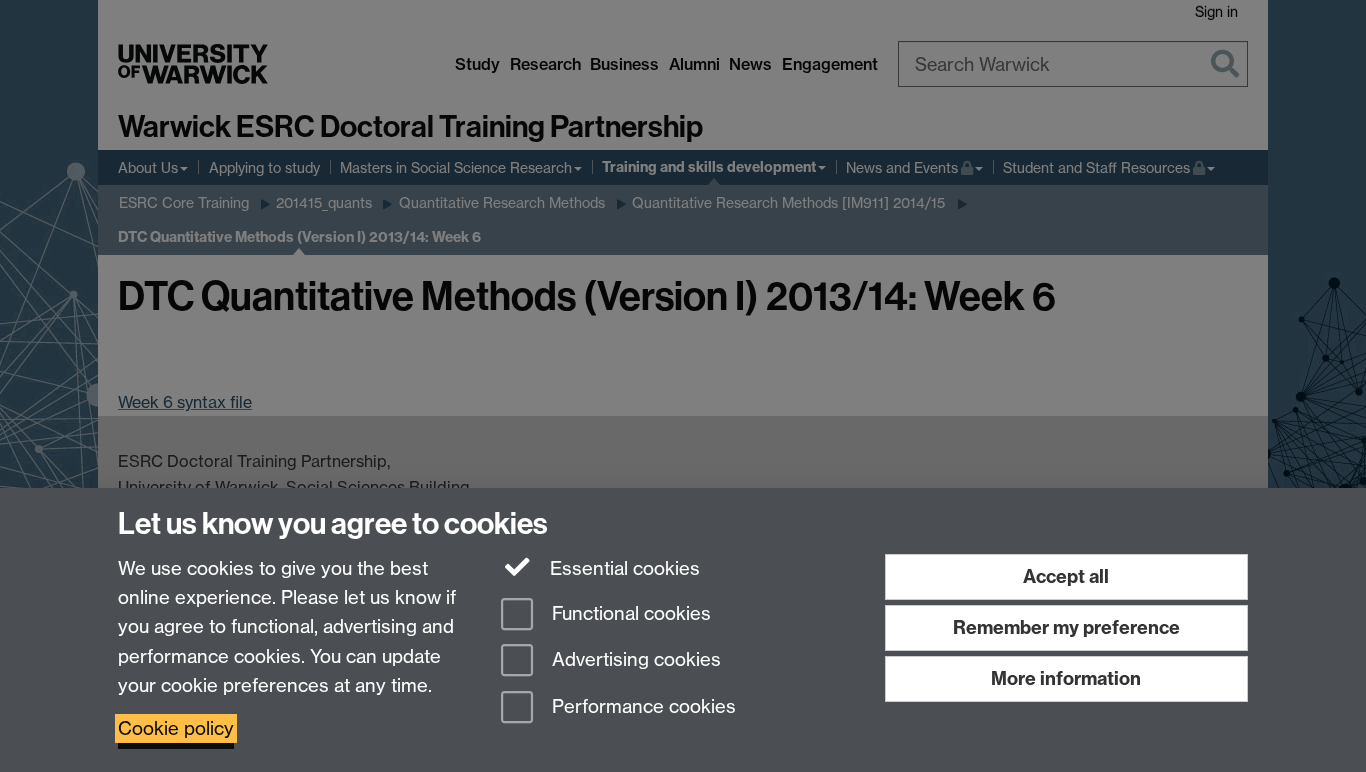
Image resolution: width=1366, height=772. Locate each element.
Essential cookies (622, 568)
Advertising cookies (634, 660)
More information (1066, 678)
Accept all (1066, 576)
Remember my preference (1066, 627)
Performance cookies (641, 707)
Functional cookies (629, 613)
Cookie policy (176, 728)
